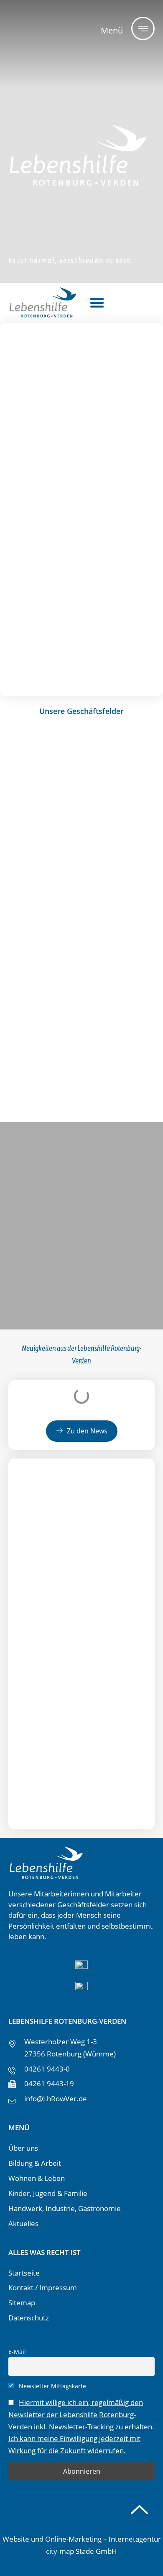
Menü (112, 30)
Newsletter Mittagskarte (52, 2386)
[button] (97, 303)
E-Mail (17, 2352)
